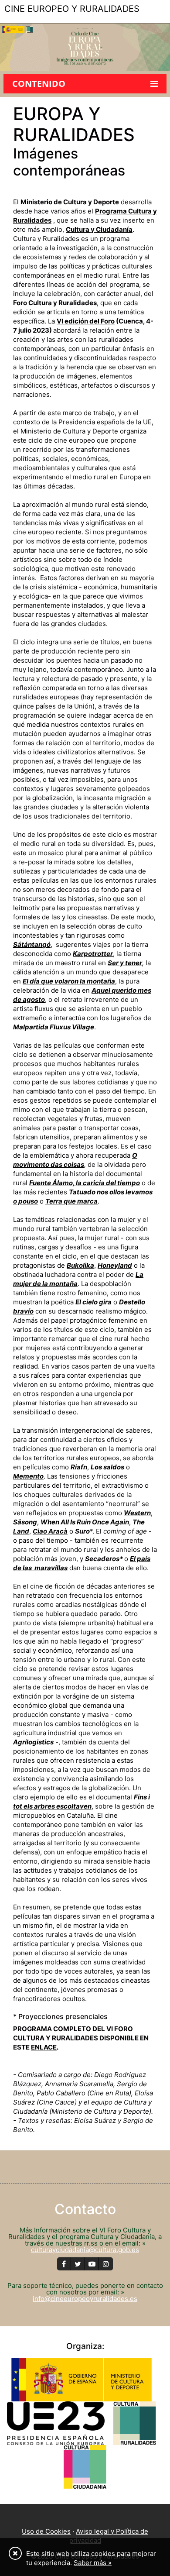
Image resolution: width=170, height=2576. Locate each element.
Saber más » (93, 2563)
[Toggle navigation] (12, 26)
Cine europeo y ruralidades (72, 9)
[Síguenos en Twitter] (78, 2264)
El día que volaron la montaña (69, 981)
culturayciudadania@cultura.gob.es (85, 2250)
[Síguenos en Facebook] (64, 2264)
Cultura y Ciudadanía (99, 229)
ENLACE (44, 2047)
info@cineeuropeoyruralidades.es (85, 2299)
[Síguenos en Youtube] (92, 2264)
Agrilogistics (33, 1742)
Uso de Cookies (46, 2531)
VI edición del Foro (86, 321)
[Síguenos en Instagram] (106, 2264)
